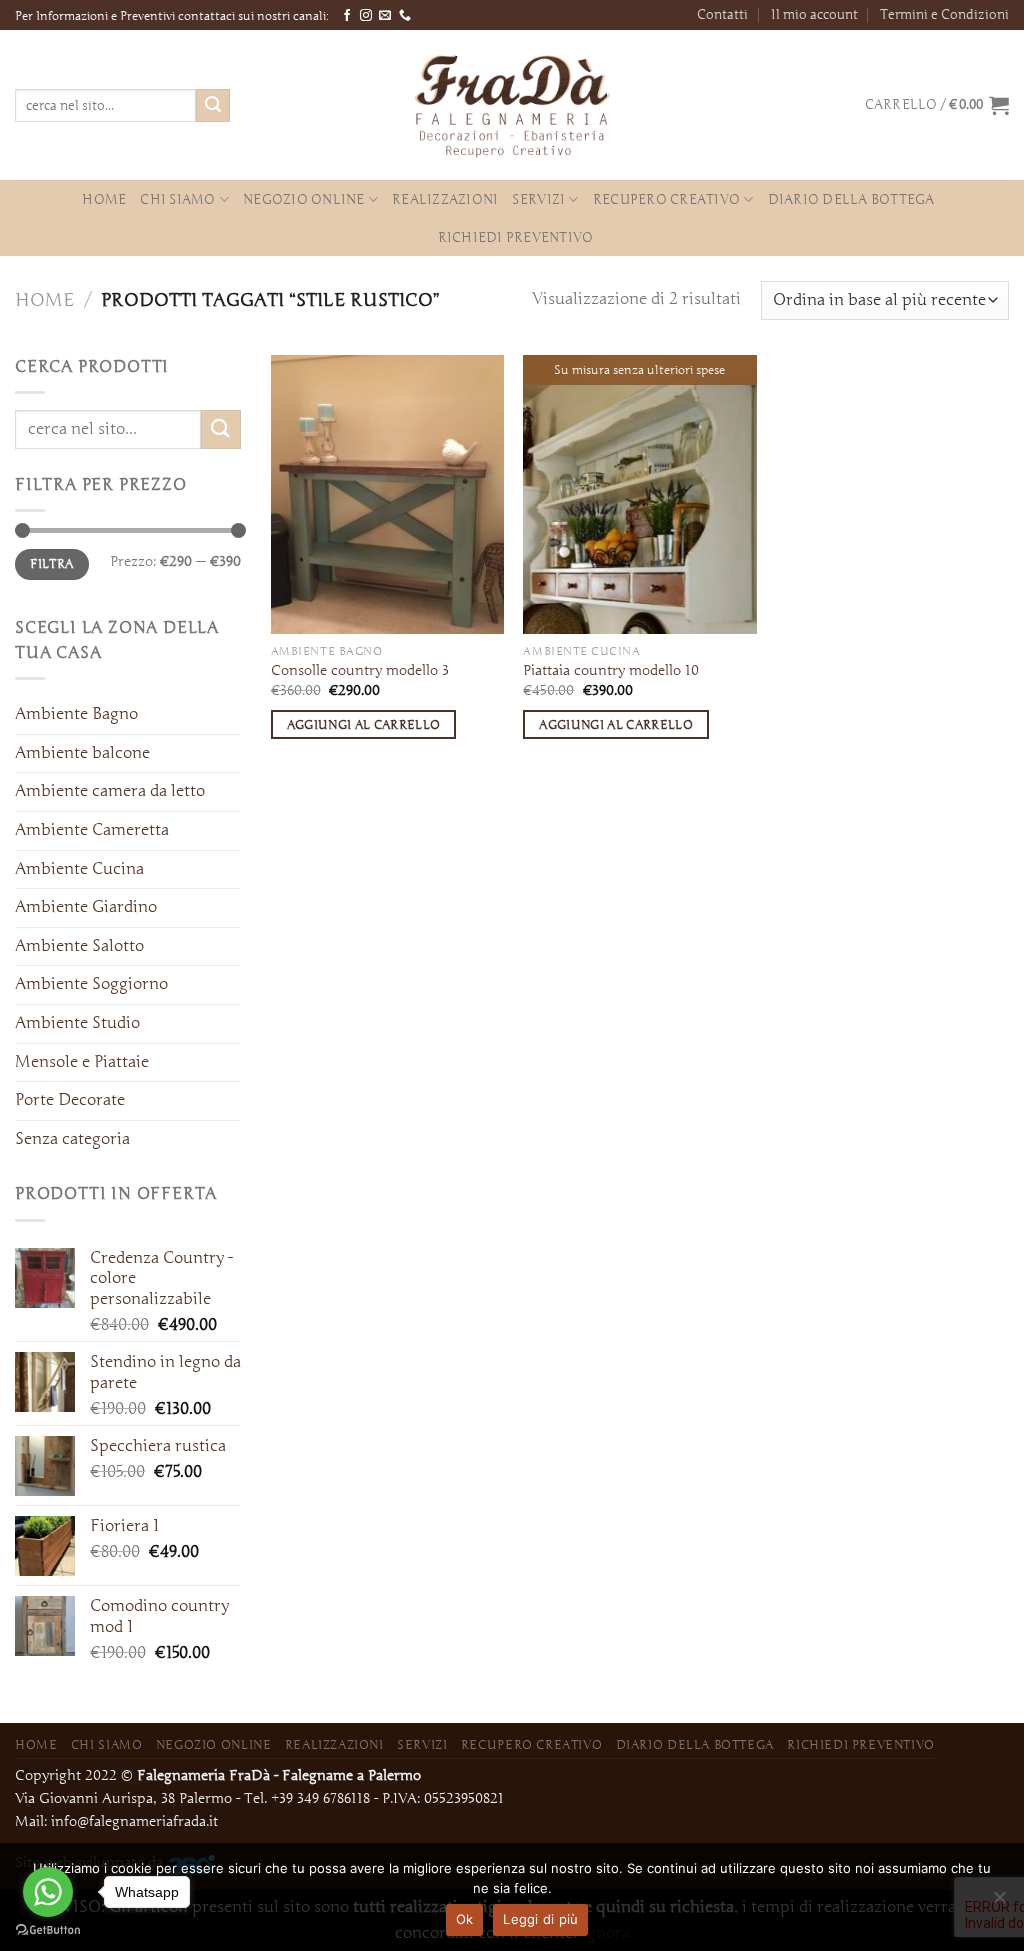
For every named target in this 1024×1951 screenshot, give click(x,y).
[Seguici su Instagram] (366, 16)
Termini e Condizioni (944, 14)
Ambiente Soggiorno (91, 984)
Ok (465, 1919)
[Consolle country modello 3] (387, 494)
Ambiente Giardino (86, 907)
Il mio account (814, 14)
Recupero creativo (666, 199)
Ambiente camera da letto (110, 791)
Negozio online (304, 199)
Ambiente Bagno (76, 714)
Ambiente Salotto (79, 946)
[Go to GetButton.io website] (48, 1930)
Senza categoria (72, 1139)
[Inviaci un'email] (385, 16)
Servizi (538, 199)
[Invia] (213, 106)
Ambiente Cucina (79, 869)
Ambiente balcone (82, 753)
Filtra (51, 563)
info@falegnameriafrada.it (134, 1821)
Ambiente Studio (77, 1023)
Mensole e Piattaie (82, 1062)
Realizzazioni (445, 199)
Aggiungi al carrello (364, 724)
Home (104, 199)
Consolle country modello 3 (360, 670)
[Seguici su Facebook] (347, 16)
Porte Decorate (70, 1100)
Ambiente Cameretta (92, 830)
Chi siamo (177, 199)
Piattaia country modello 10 (611, 670)
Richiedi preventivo (516, 237)
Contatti (722, 14)
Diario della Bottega (851, 199)
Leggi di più (540, 1919)
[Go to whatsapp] (48, 1892)
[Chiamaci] (405, 16)
